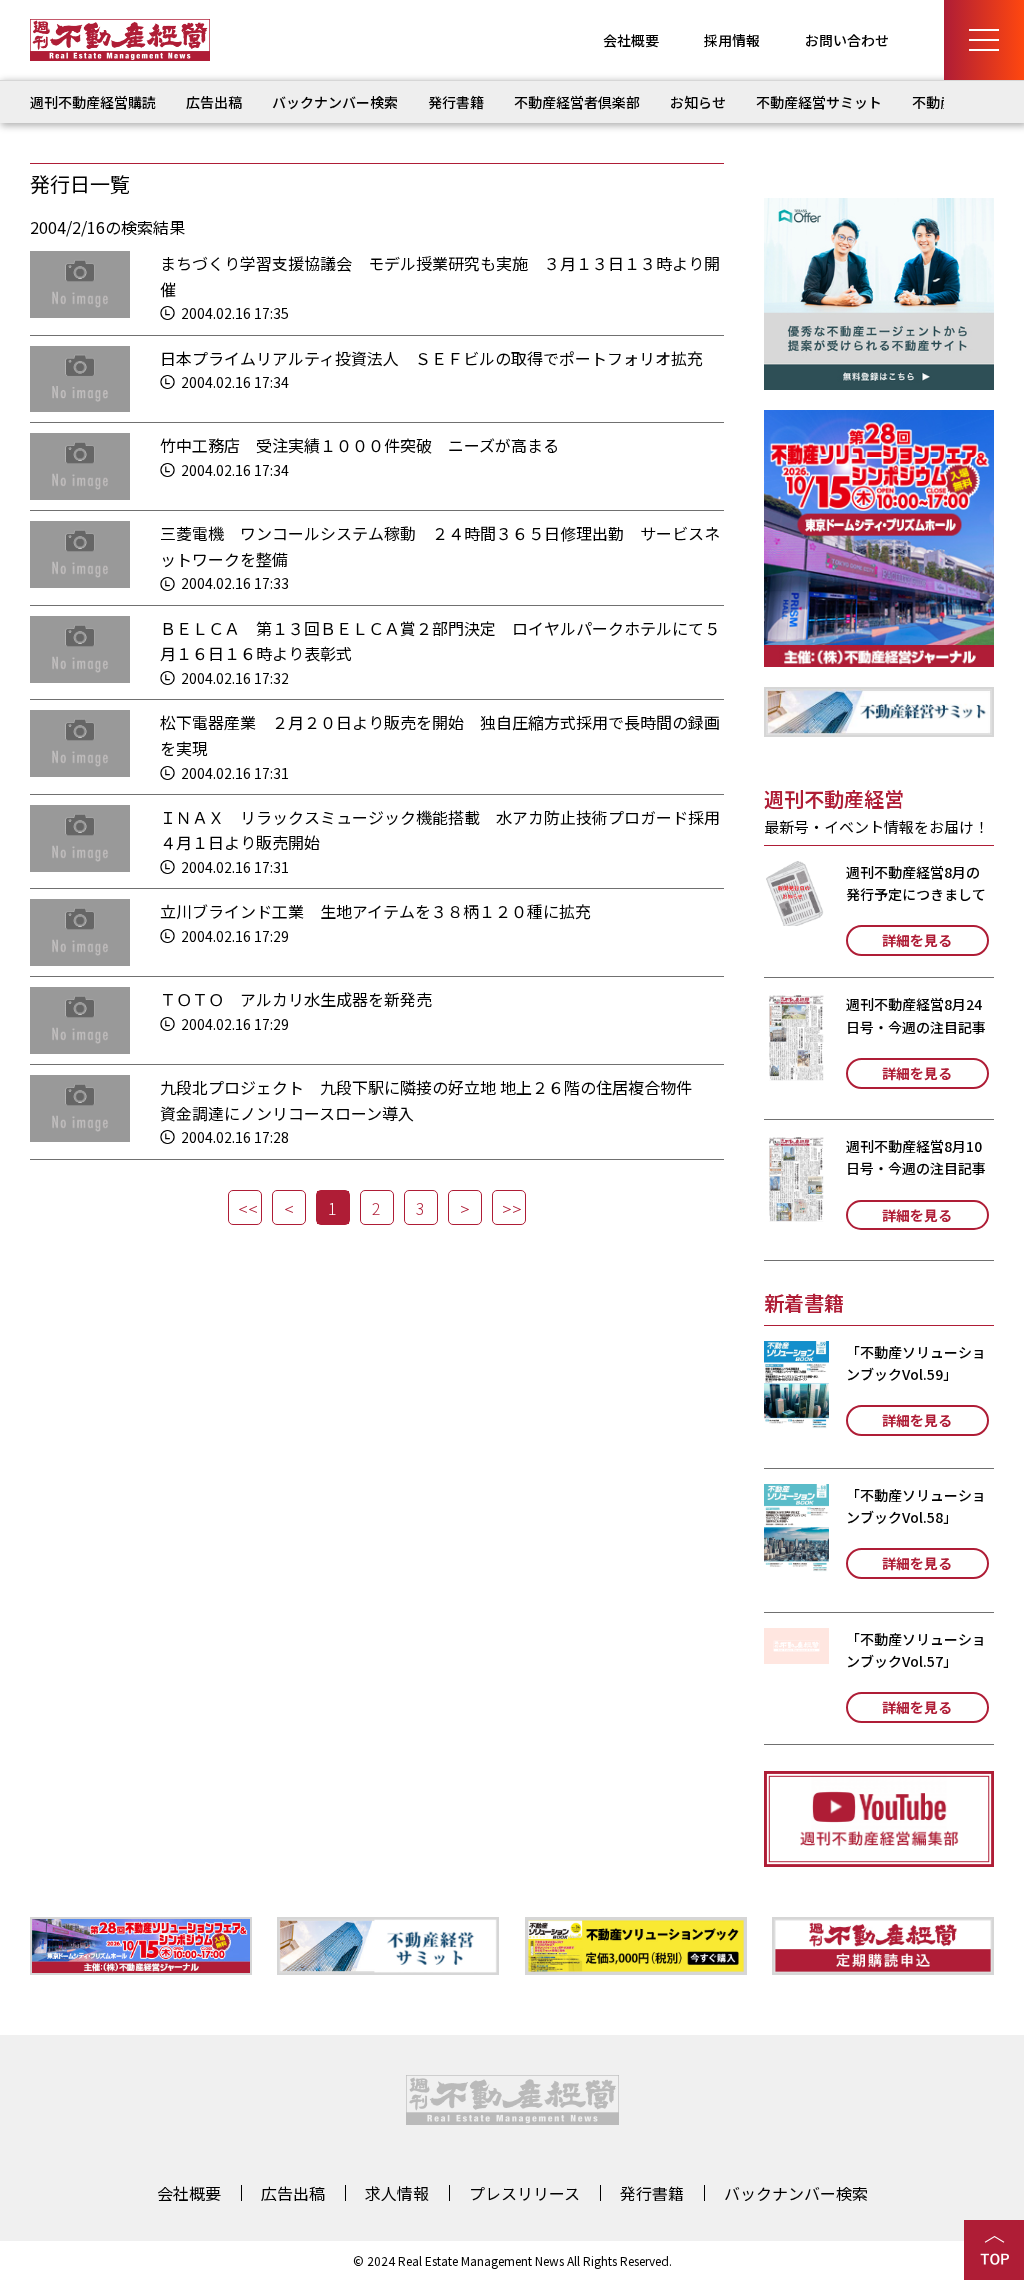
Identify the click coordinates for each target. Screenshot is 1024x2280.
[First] (245, 1207)
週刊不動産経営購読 (93, 102)
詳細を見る (917, 940)
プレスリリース (524, 2193)
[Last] (509, 1207)
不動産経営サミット (819, 102)
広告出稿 (214, 102)
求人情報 (397, 2193)
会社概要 (631, 40)
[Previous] (289, 1207)
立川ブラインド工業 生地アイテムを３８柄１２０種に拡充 (375, 911)
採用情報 (732, 40)
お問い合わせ (847, 40)
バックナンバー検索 (335, 102)
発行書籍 (456, 102)
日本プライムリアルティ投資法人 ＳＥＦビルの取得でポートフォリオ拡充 (431, 358)
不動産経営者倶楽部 (577, 102)
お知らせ (698, 102)
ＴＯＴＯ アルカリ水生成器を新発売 (296, 999)
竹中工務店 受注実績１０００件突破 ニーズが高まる (359, 445)
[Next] (465, 1207)
